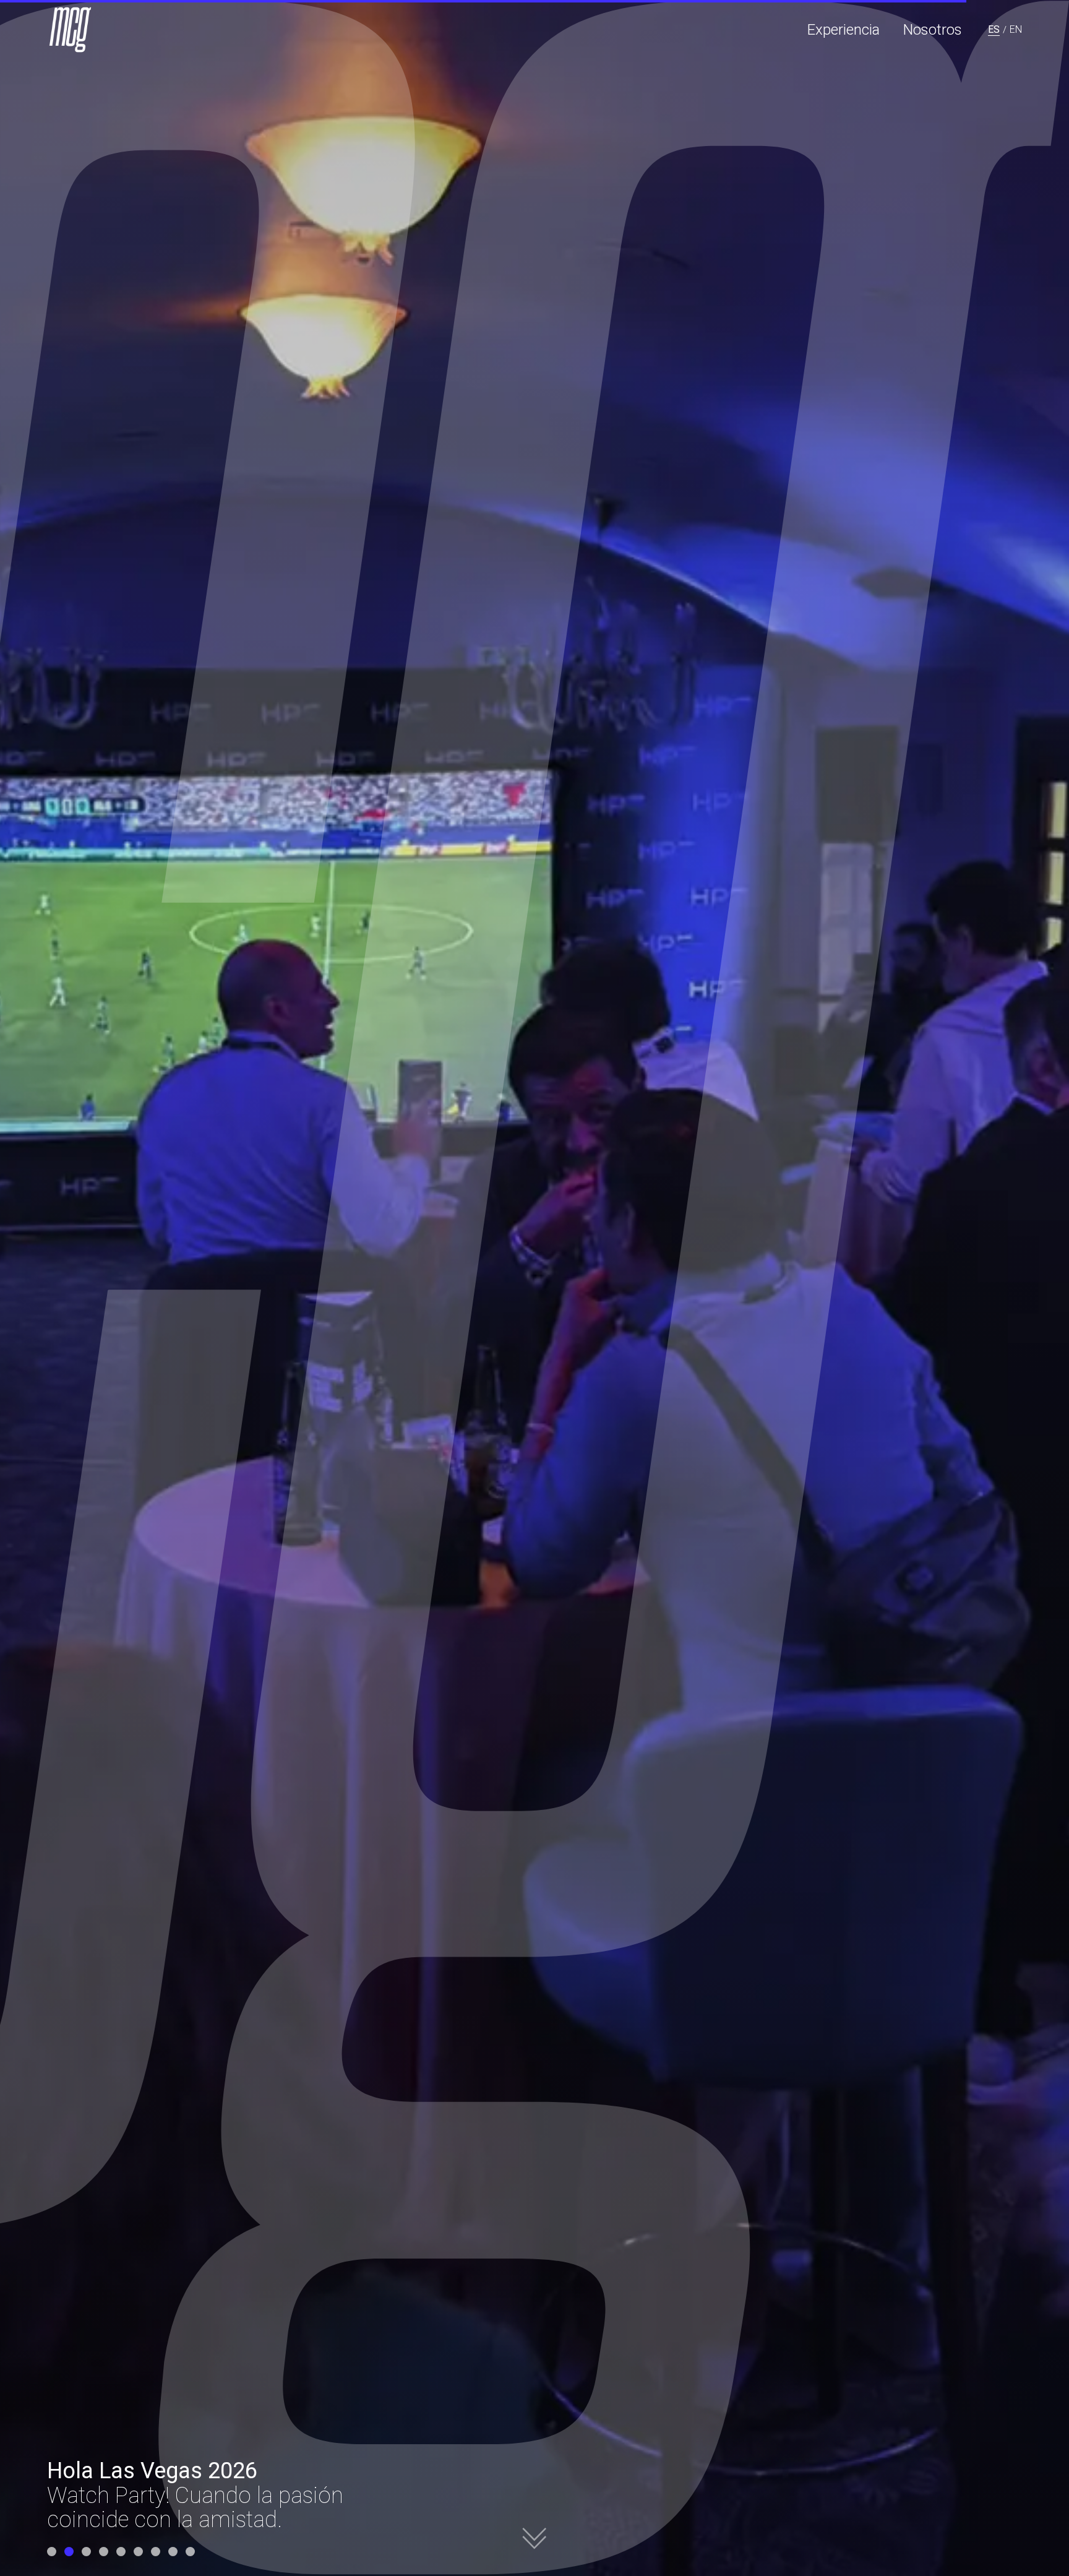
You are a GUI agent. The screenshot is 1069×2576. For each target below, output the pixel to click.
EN (1016, 29)
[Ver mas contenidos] (534, 2530)
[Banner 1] (52, 2552)
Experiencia (844, 30)
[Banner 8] (173, 2552)
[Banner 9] (190, 2552)
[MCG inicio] (72, 30)
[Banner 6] (138, 2552)
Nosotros (933, 30)
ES (994, 29)
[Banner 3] (86, 2552)
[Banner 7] (156, 2552)
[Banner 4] (104, 2552)
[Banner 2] (69, 2552)
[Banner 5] (121, 2552)
